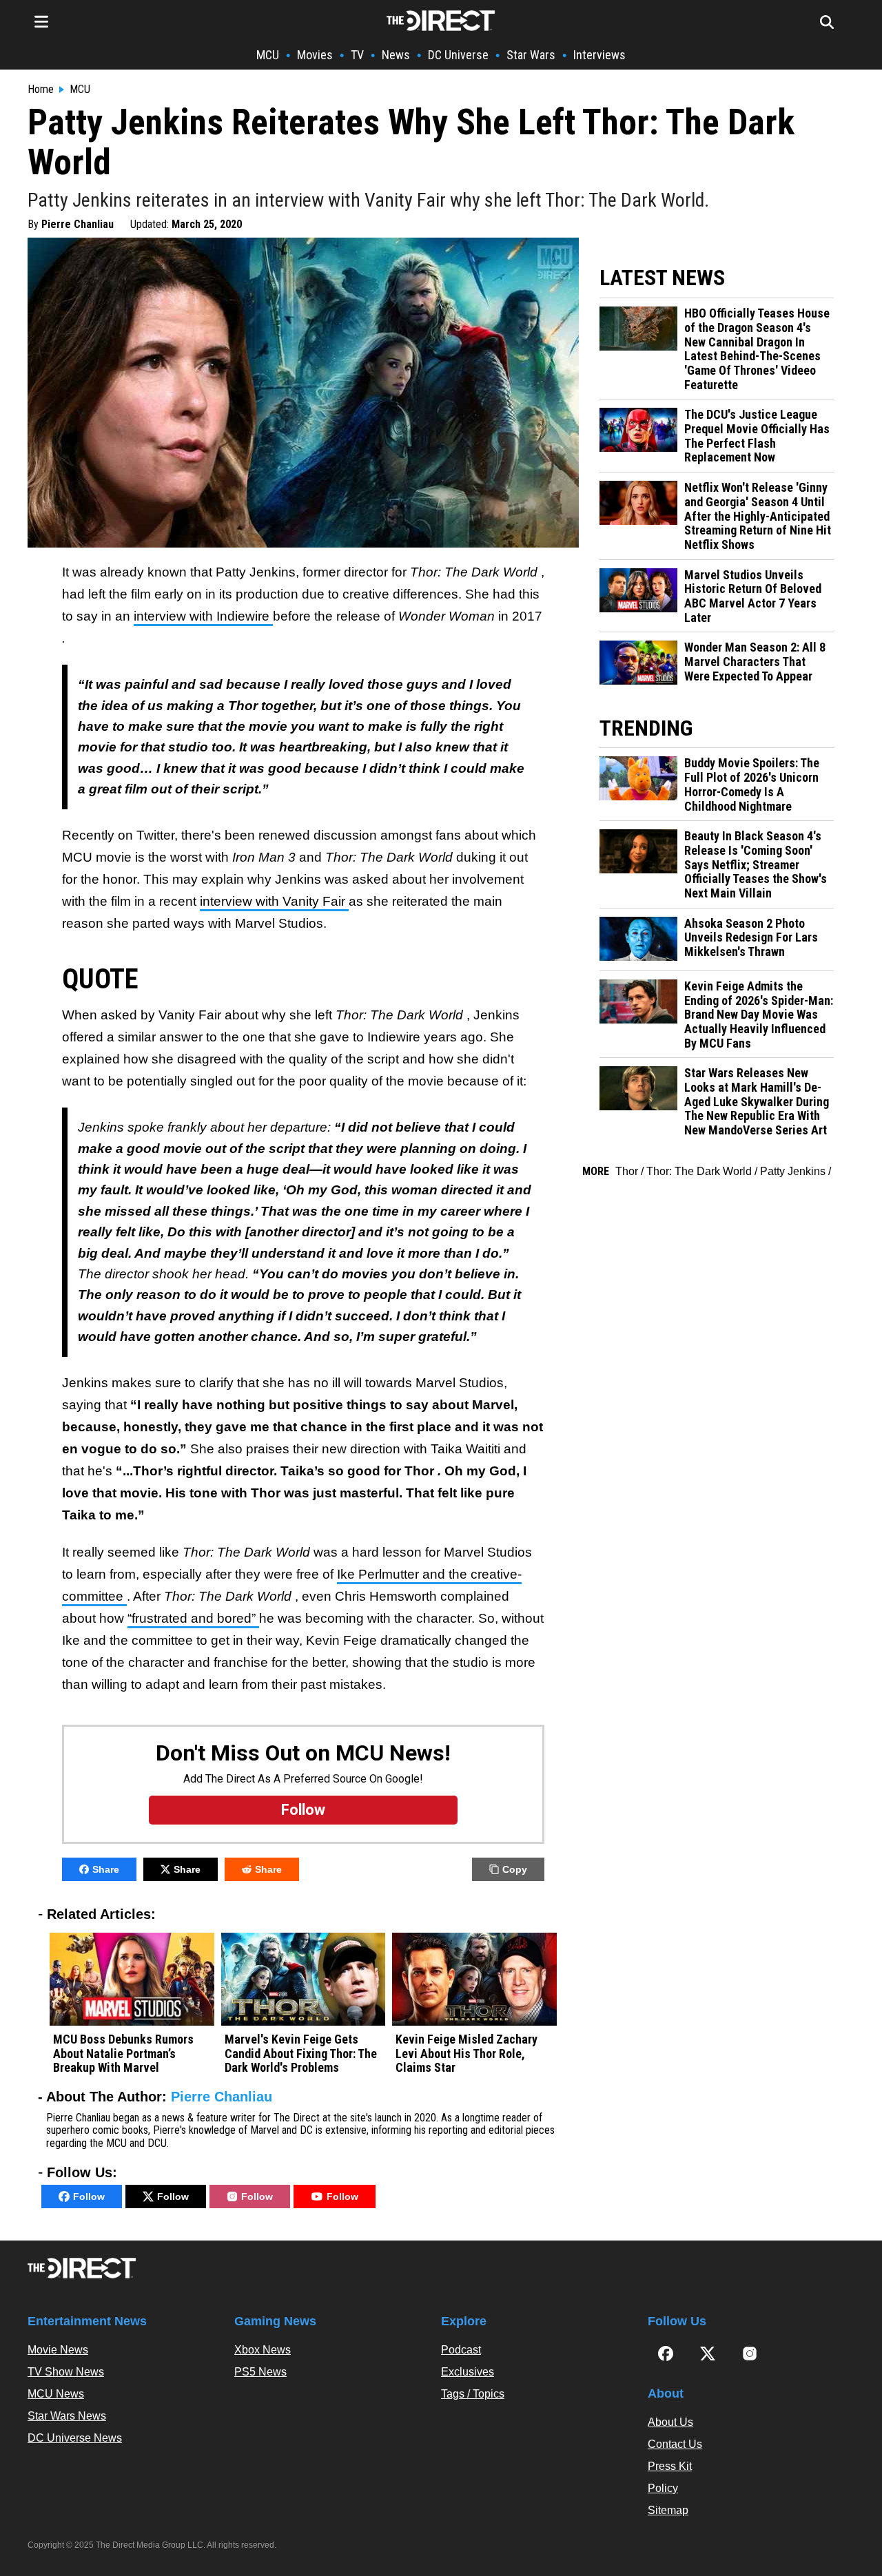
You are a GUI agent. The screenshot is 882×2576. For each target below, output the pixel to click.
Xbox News (263, 2350)
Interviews (599, 55)
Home (41, 90)
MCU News (56, 2394)
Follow (89, 2196)
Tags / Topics (473, 2394)
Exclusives (468, 2372)
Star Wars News (67, 2416)
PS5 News (260, 2372)
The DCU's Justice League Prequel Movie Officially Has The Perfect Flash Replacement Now (757, 436)
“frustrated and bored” (193, 1618)
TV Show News (66, 2372)
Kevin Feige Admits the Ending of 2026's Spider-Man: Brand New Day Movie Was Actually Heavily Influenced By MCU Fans (759, 1015)
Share (106, 1869)
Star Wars (531, 55)
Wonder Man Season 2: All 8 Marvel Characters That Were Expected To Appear (755, 662)
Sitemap (668, 2510)
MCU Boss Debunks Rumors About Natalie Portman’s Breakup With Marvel (123, 2054)
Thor (627, 1171)
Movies (315, 55)
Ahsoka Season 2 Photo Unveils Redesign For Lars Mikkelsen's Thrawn (751, 938)
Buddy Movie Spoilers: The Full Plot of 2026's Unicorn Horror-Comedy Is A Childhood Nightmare (752, 785)
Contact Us (675, 2444)
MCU (268, 55)
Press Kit (670, 2466)
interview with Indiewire (203, 616)
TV (357, 55)
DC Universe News (75, 2438)
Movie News (58, 2350)
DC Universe (458, 55)
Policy (663, 2488)
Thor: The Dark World (699, 1171)
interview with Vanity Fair (274, 901)
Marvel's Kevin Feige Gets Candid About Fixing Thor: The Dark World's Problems (301, 2054)
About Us (670, 2422)
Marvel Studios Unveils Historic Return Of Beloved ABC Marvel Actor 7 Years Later (753, 596)
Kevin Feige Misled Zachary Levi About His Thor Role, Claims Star (466, 2054)
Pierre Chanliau (78, 224)
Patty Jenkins (793, 1171)
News (396, 55)
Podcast (461, 2350)
